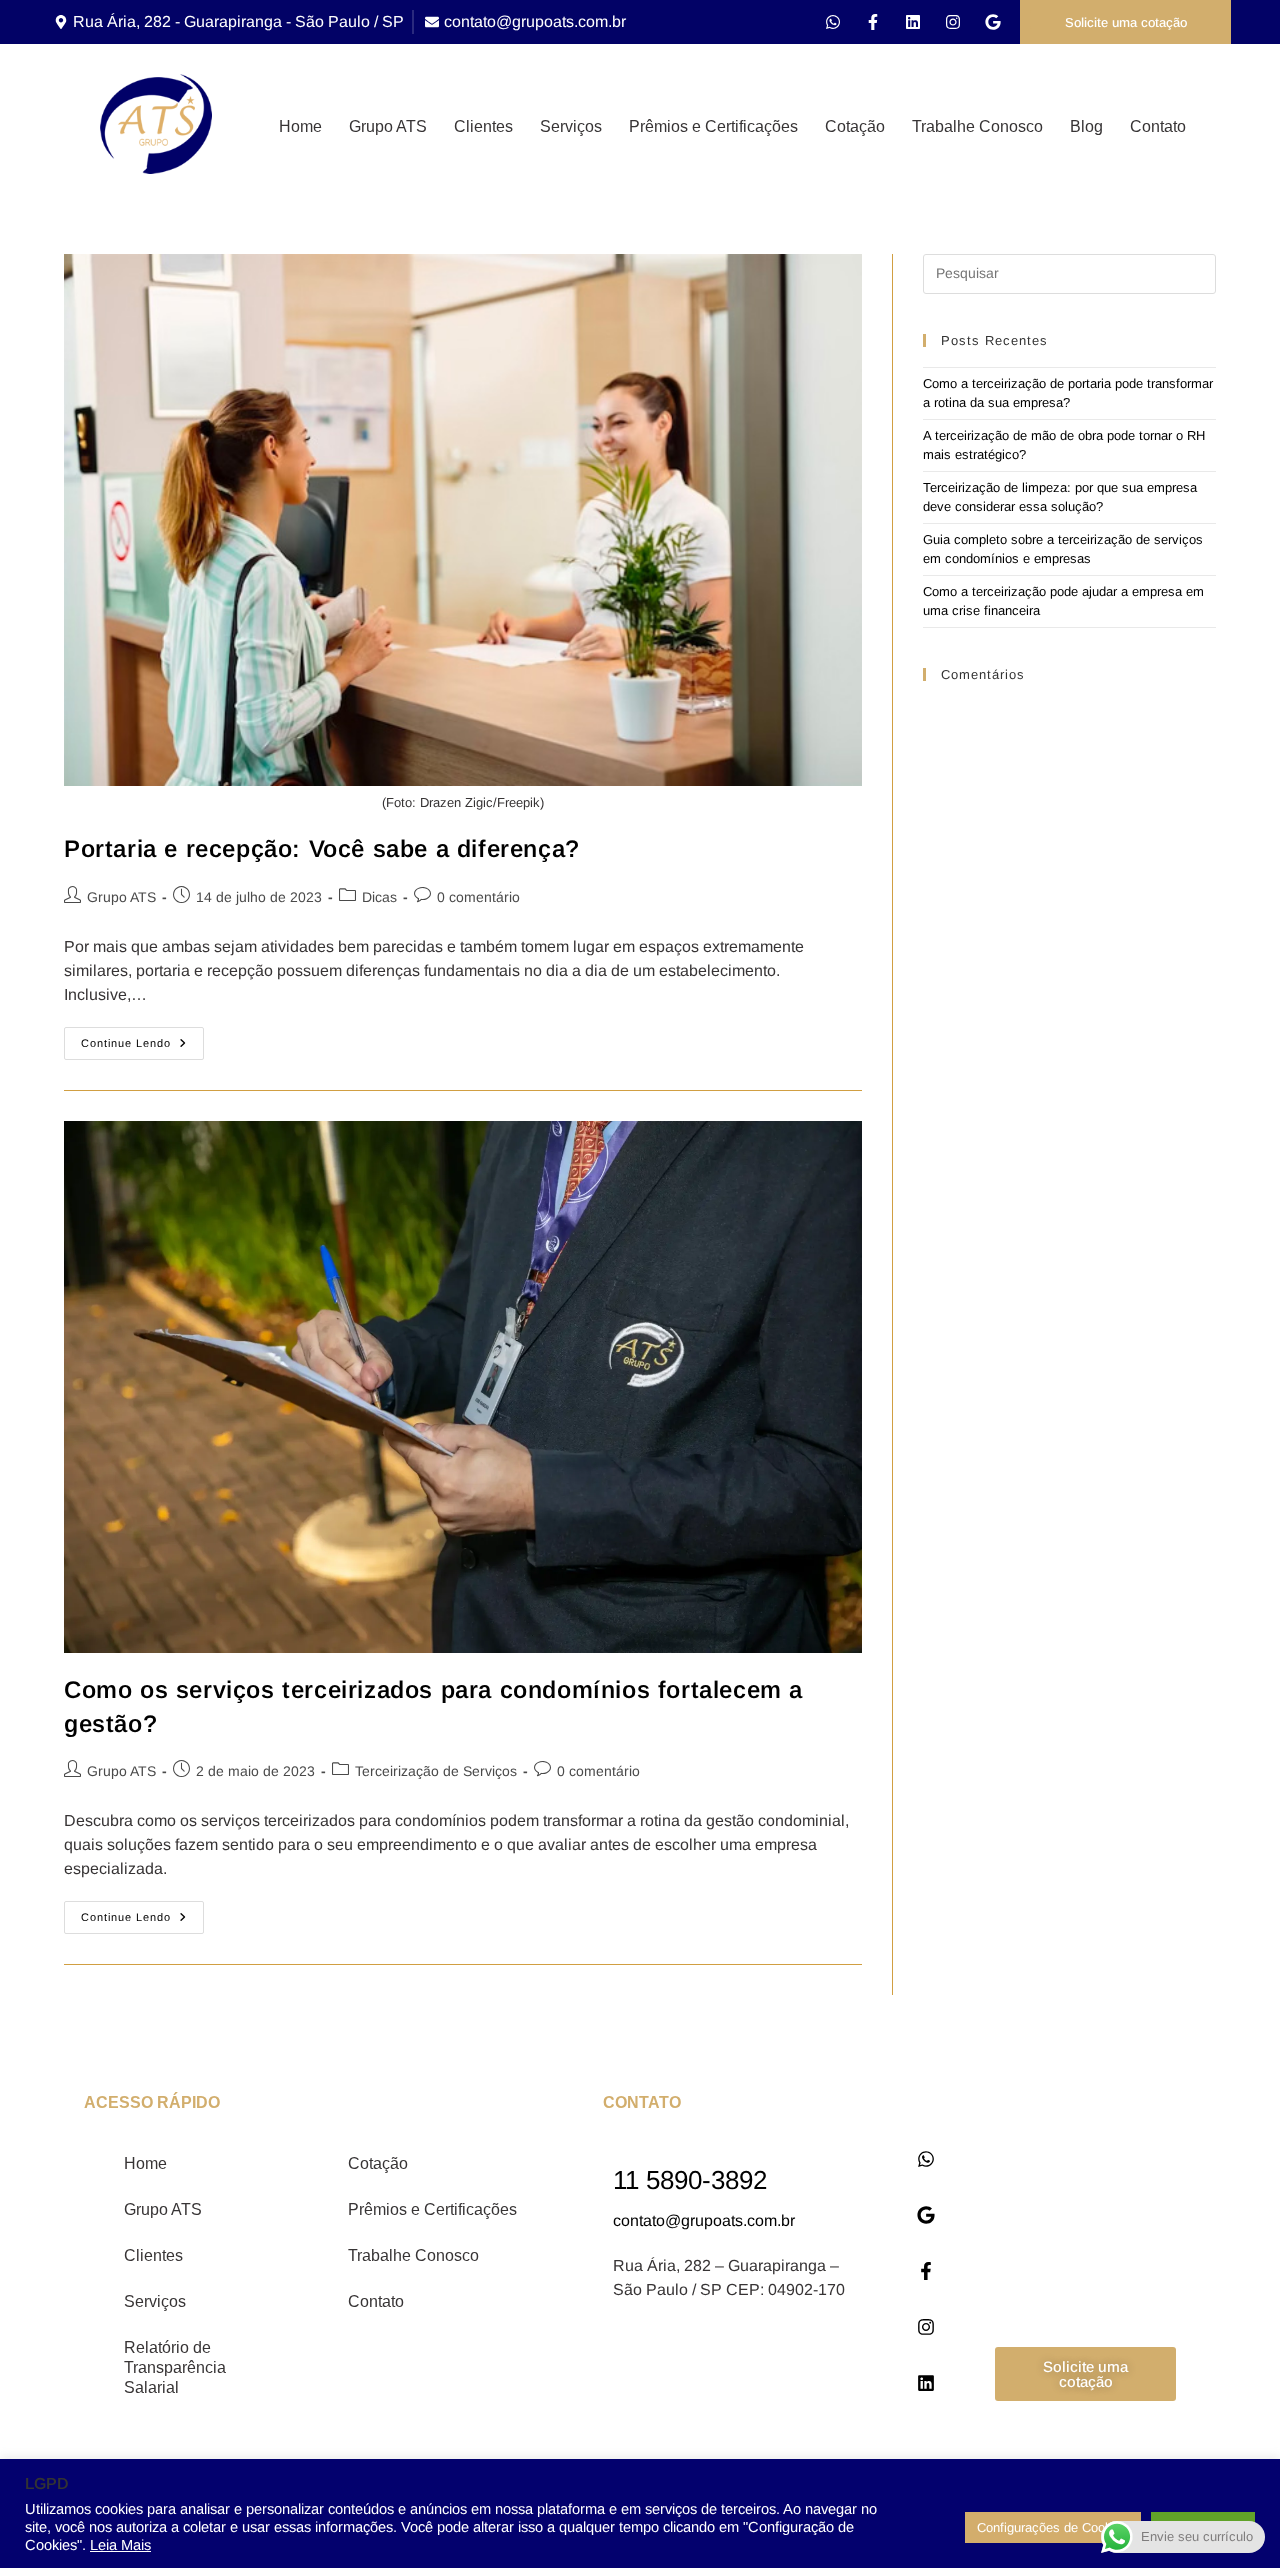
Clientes (483, 126)
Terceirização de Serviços (436, 1771)
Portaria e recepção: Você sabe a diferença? (322, 848)
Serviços (571, 126)
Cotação (855, 126)
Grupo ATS (388, 126)
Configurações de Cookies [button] (1053, 2527)
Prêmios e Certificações (713, 126)
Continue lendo (142, 1038)
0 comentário (478, 897)
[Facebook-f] (873, 22)
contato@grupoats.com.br (704, 2220)
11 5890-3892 (690, 2180)
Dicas (379, 897)
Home (300, 126)
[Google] (993, 22)
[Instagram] (953, 22)
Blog (1086, 126)
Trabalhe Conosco (977, 126)
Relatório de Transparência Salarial (175, 2367)
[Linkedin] (913, 22)
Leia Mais (120, 2545)
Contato (1158, 126)
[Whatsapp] (833, 22)
